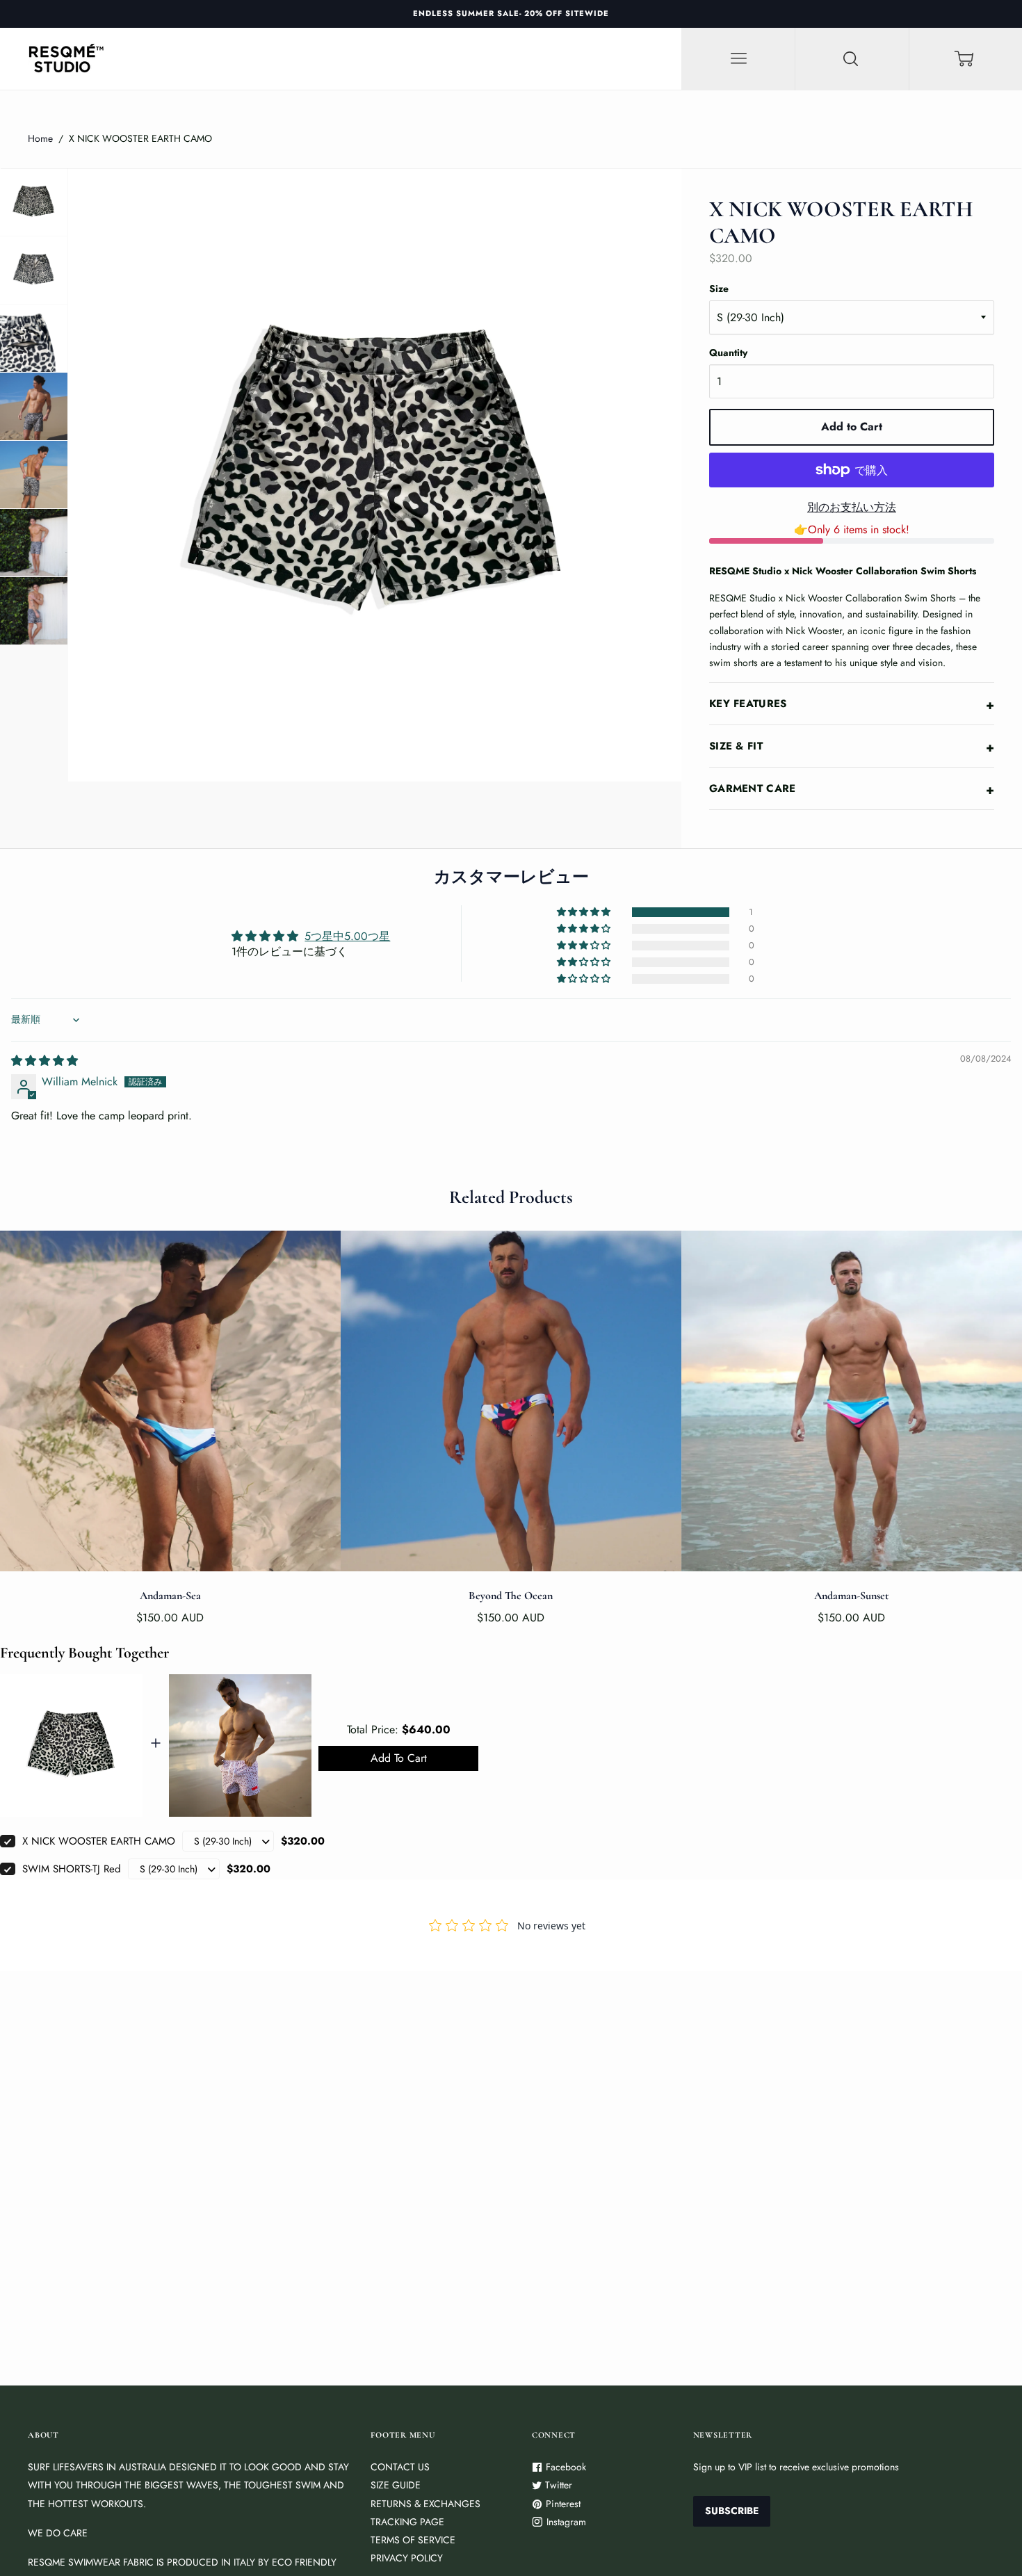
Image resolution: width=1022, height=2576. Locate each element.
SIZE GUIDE (396, 2485)
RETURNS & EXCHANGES (425, 2504)
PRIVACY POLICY (407, 2558)
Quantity (728, 353)
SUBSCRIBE (732, 2511)
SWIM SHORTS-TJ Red (72, 1869)
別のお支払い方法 (852, 507)
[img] (44, 1061)
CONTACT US (400, 2467)
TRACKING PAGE (407, 2522)
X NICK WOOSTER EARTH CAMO (99, 1841)
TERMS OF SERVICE (413, 2540)
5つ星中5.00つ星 (347, 936)
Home (40, 138)
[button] (585, 912)
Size (719, 289)
